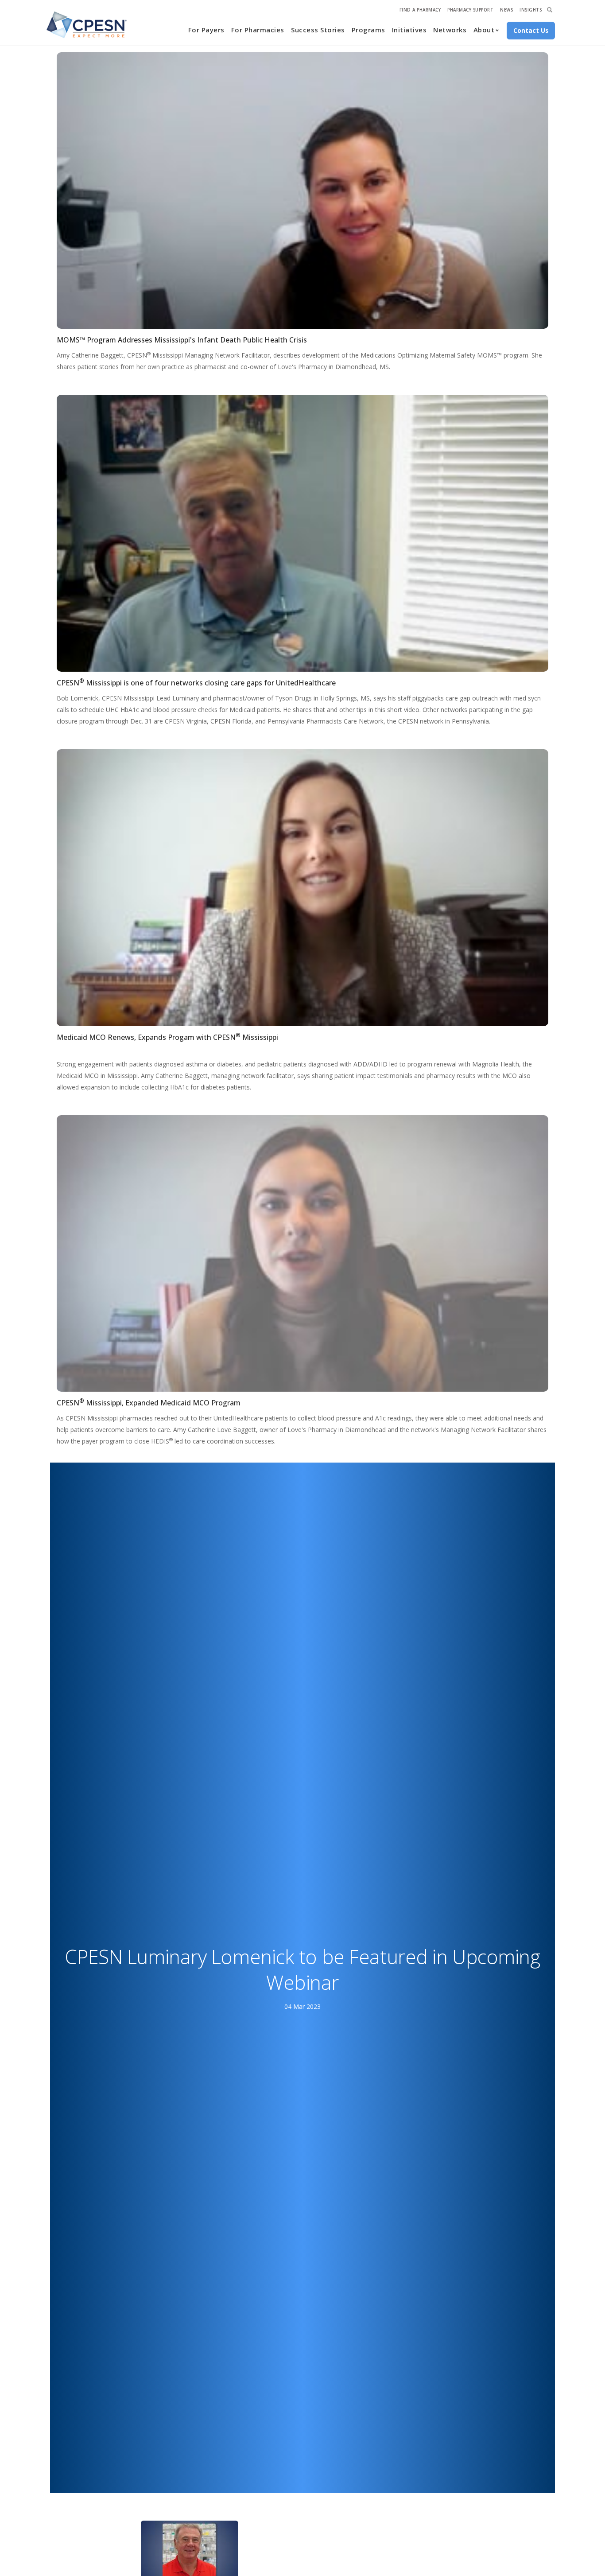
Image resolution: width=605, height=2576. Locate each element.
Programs (368, 30)
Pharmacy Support (470, 10)
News (506, 10)
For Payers (206, 30)
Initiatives (409, 30)
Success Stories (318, 30)
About (484, 30)
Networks (450, 30)
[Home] (87, 25)
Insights (531, 10)
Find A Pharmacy (420, 10)
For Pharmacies (258, 30)
